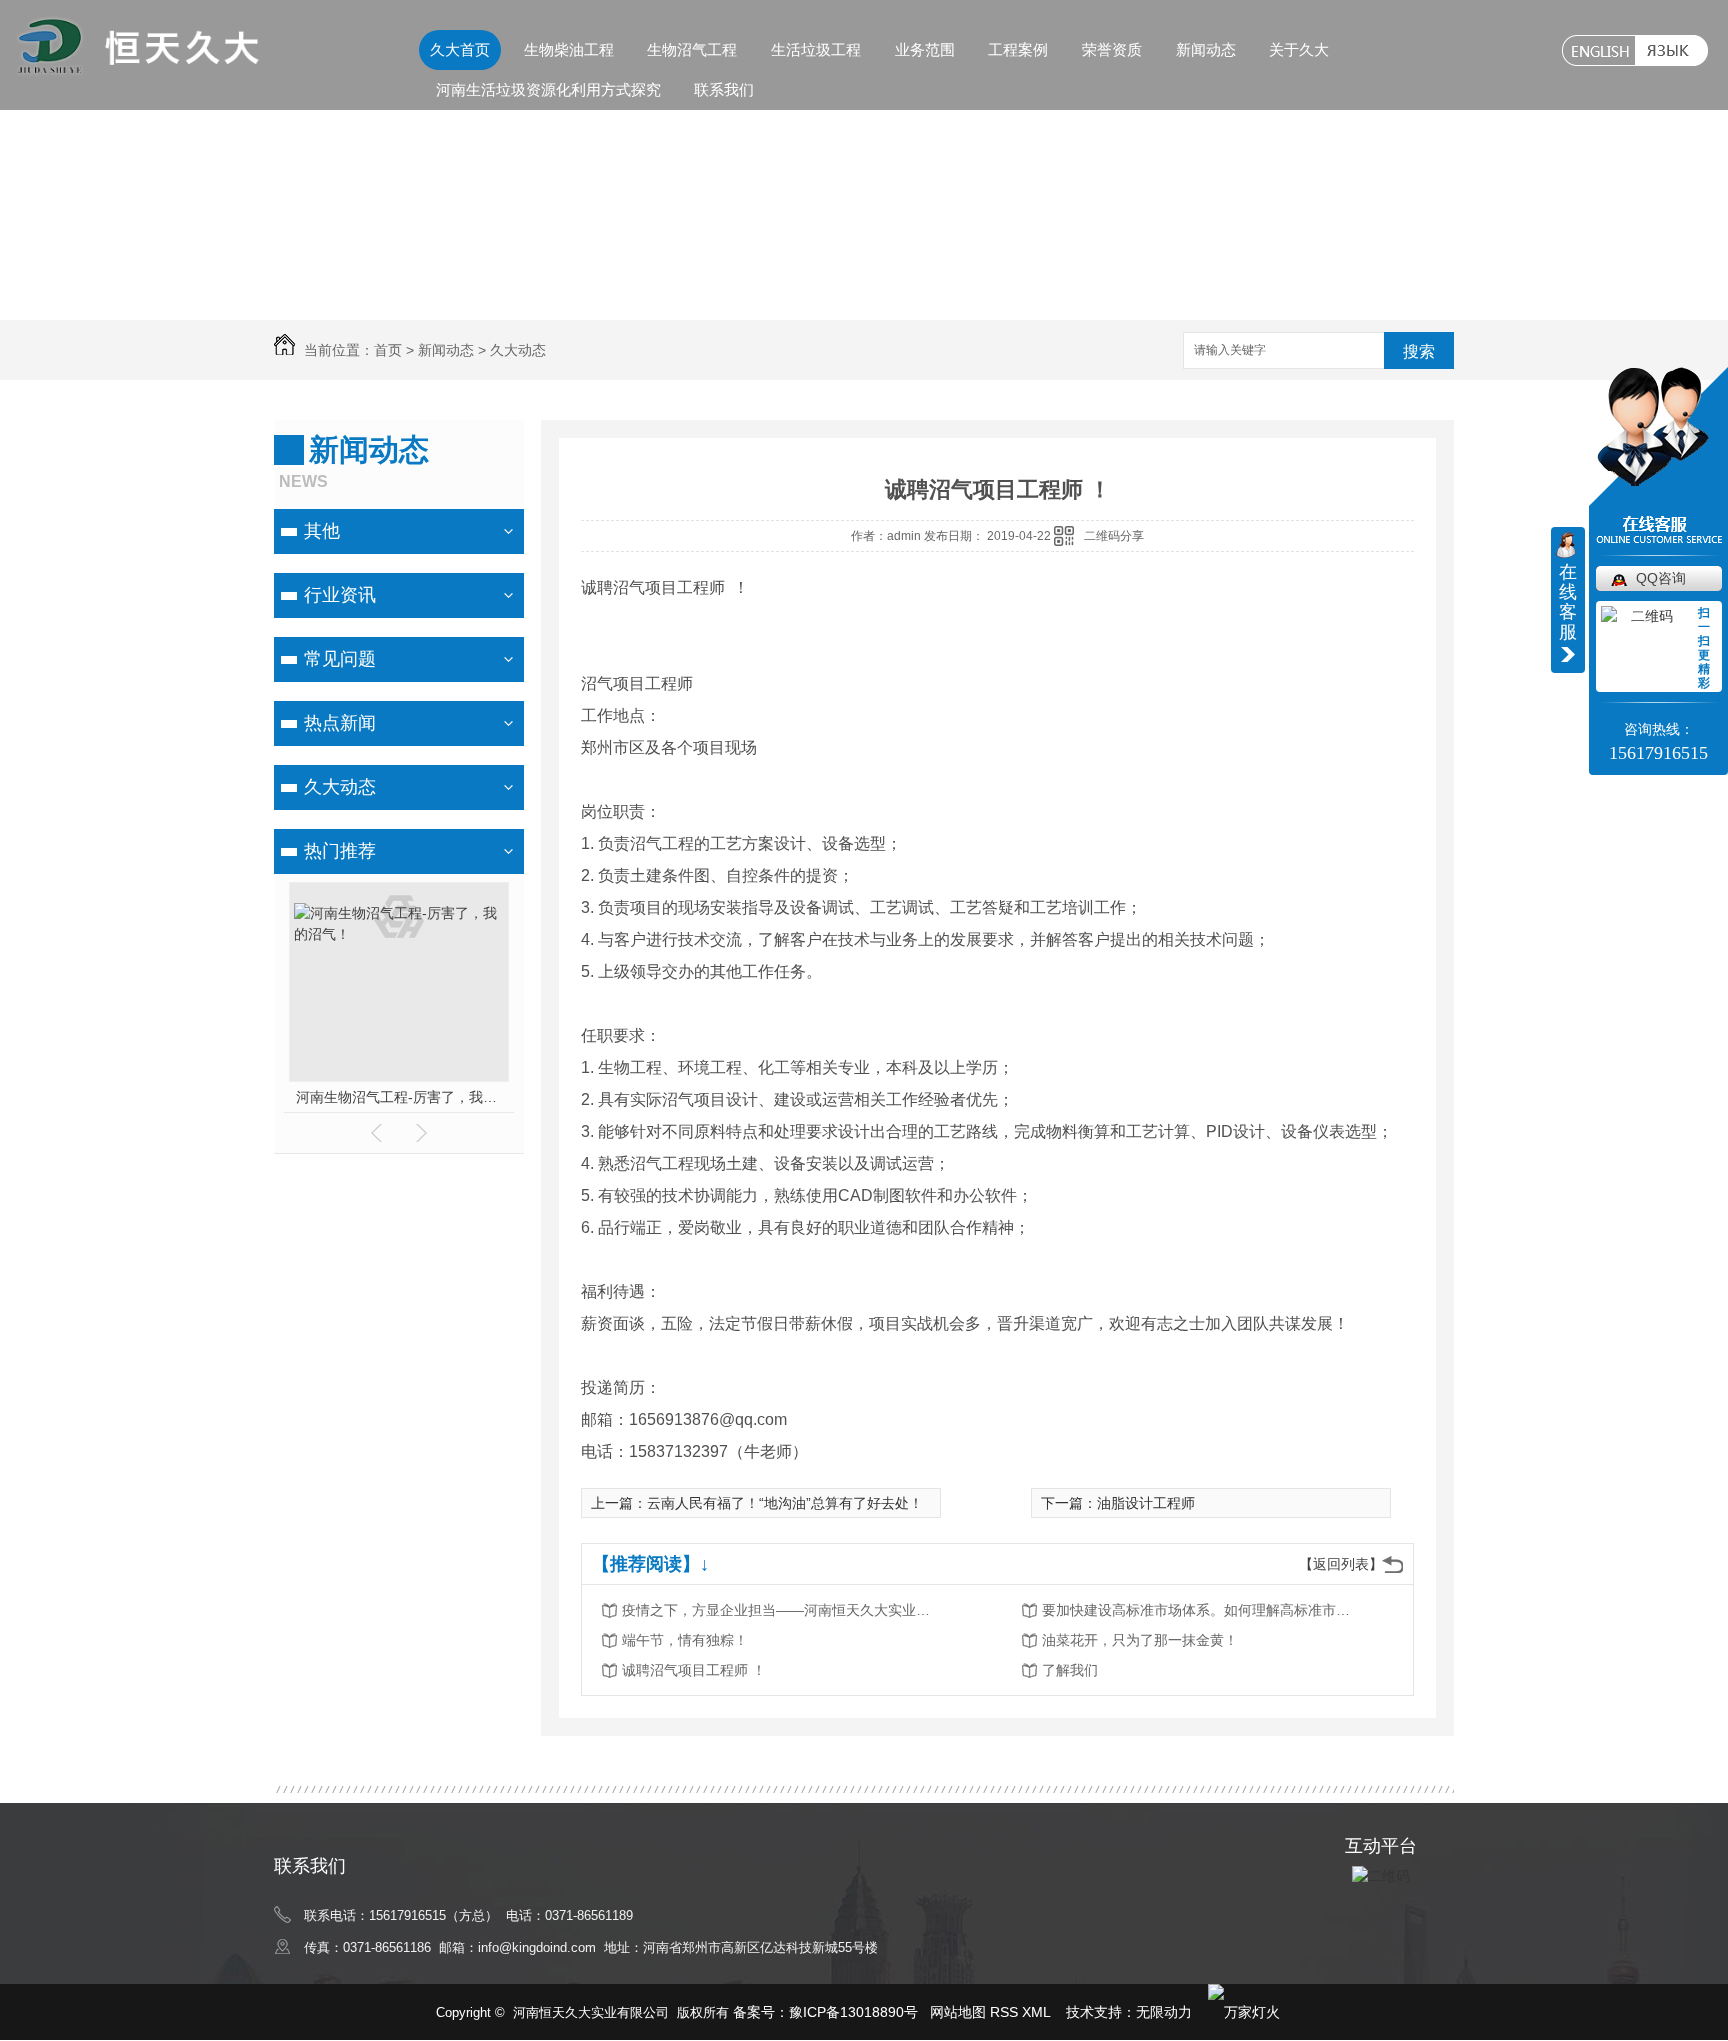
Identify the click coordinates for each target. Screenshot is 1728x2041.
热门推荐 (340, 851)
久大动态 (518, 350)
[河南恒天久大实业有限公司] (137, 67)
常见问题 (340, 659)
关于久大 (1299, 49)
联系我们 (724, 89)
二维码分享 (1114, 536)
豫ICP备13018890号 (853, 2012)
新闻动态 (1206, 49)
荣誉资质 (1112, 49)
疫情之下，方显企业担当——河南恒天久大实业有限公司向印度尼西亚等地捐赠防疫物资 (782, 1610)
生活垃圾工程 (816, 49)
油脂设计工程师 (1146, 1503)
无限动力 (1164, 2012)
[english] (1598, 50)
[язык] (1671, 50)
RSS (1006, 2012)
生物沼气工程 (692, 49)
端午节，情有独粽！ (685, 1640)
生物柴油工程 (569, 49)
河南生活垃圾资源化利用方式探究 (548, 89)
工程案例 (1018, 49)
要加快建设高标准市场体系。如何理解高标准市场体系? (1202, 1610)
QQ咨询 (1661, 578)
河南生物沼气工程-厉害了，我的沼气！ (399, 1097)
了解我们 (1070, 1670)
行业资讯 (340, 595)
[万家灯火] (1244, 2012)
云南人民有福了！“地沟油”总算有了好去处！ (785, 1503)
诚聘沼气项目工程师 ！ (694, 1670)
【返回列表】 (1341, 1564)
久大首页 (460, 49)
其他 (322, 531)
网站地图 (958, 2012)
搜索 (1419, 351)
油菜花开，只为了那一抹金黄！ (1140, 1640)
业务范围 (925, 49)
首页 (388, 350)
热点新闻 (340, 723)
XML (1038, 2012)
